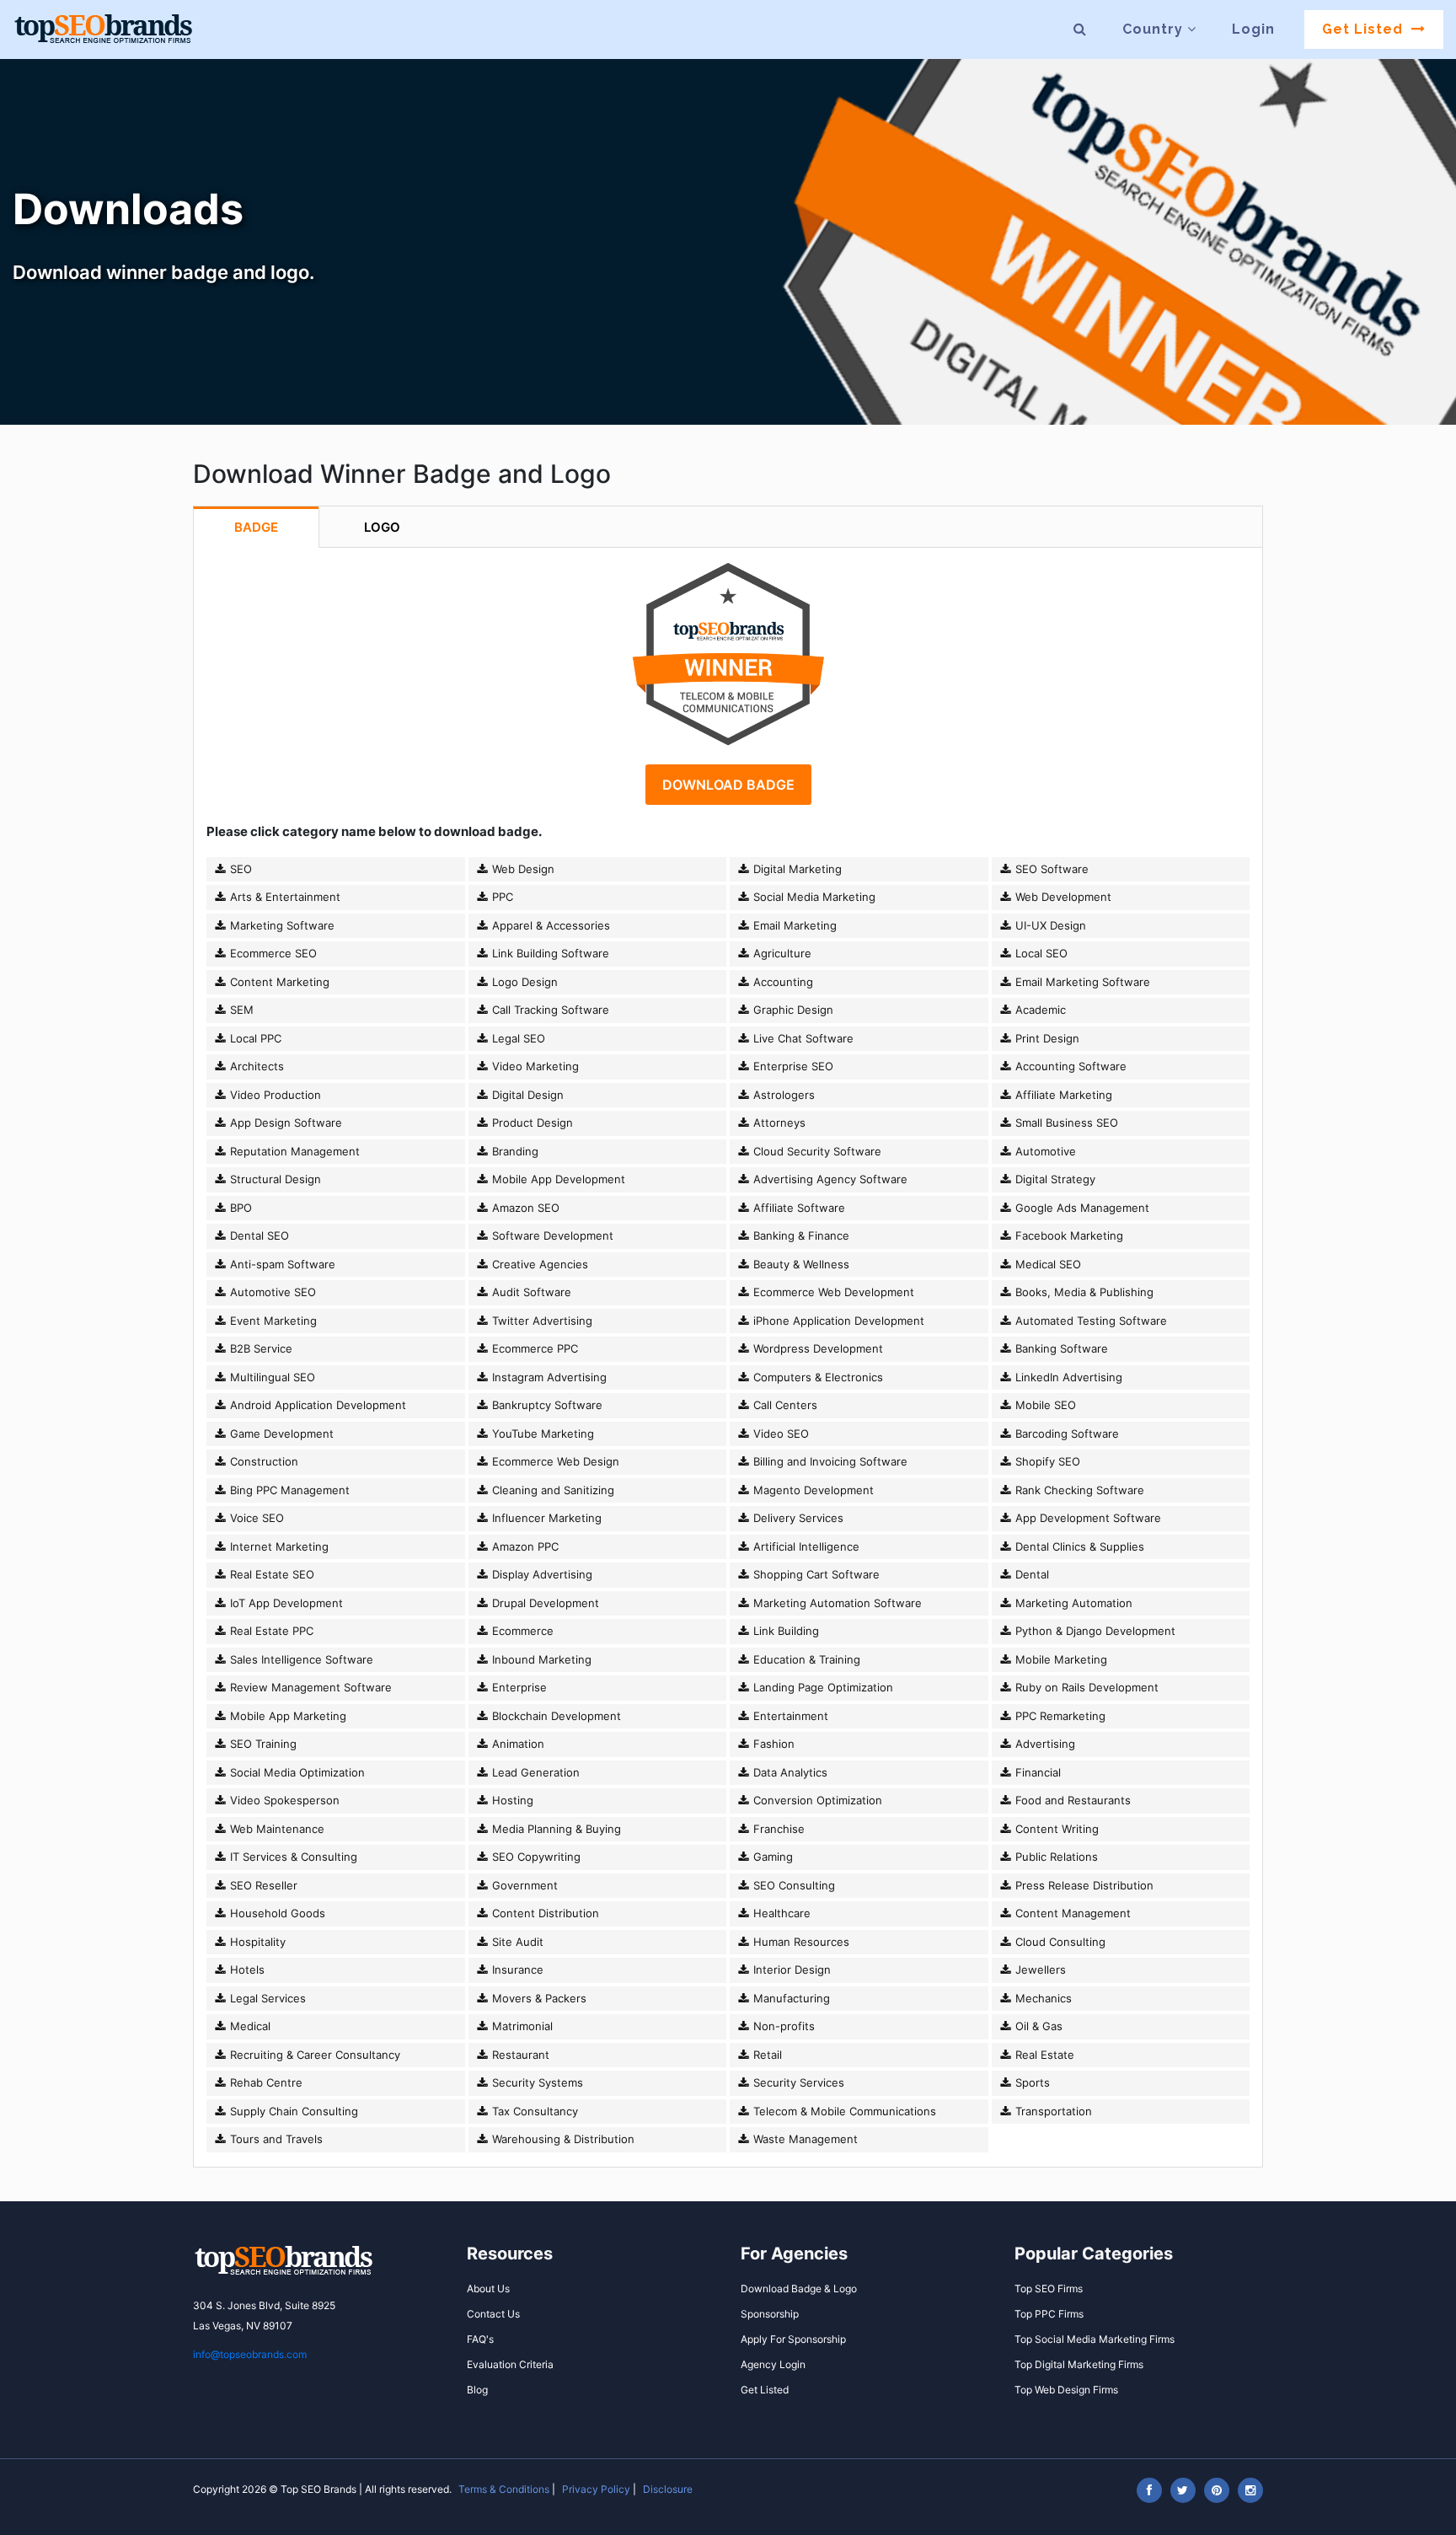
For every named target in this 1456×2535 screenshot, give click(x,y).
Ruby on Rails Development (1085, 1687)
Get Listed (1365, 29)
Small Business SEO (1065, 1123)
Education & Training (805, 1659)
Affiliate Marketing (1062, 1095)
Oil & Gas (1037, 2026)
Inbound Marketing (540, 1659)
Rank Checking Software (1078, 1490)
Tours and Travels (275, 2139)
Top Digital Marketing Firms (1079, 2364)
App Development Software (1087, 1518)
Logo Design (523, 982)
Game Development (280, 1434)
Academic (1039, 1010)
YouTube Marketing (541, 1434)
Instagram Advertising (548, 1377)
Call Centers (784, 1405)
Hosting (511, 1800)
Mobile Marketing (1060, 1659)
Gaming (771, 1857)
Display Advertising (541, 1574)
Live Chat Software (802, 1038)
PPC (501, 897)
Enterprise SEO (792, 1066)
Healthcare (780, 1913)
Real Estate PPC (270, 1631)
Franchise (777, 1829)
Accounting (782, 982)
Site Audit (516, 1942)
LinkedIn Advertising (1067, 1377)
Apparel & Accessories (549, 925)
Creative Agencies (538, 1264)
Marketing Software (281, 925)
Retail (766, 2055)
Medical (249, 2026)
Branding (514, 1151)
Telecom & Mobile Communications (843, 2111)
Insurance (516, 1970)
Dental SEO (258, 1235)
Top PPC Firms (1049, 2314)
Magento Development (812, 1490)
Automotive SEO (271, 1292)
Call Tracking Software (549, 1010)
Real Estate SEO (270, 1574)
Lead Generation (534, 1772)
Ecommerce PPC (533, 1348)
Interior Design (790, 1970)
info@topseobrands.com (250, 2354)
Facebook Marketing (1068, 1235)
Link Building (784, 1631)
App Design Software (284, 1123)
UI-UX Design (1049, 925)
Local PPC (254, 1038)
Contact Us (493, 2314)
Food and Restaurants (1071, 1800)
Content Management (1071, 1913)
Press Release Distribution (1083, 1885)
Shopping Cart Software (815, 1574)
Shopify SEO (1046, 1461)
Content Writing (1055, 1829)
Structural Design (274, 1179)
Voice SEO (255, 1518)
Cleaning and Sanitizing (551, 1490)
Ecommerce (521, 1631)
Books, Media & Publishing (1083, 1292)
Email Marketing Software (1081, 982)
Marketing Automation (1072, 1603)
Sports (1031, 2082)
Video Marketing (534, 1066)
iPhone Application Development (837, 1321)
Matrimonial (521, 2026)
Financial (1036, 1772)
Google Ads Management (1081, 1208)
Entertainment (789, 1716)
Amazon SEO (524, 1208)
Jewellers (1039, 1970)
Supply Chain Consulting (292, 2111)
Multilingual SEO (271, 1377)
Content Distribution (544, 1913)
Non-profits (782, 2026)
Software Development (551, 1235)
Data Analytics (789, 1772)
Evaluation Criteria (510, 2364)
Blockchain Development (555, 1716)
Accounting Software (1069, 1066)
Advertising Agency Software (829, 1179)
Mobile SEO (1044, 1405)
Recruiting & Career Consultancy (313, 2055)
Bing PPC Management (288, 1490)
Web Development (1062, 897)
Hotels (246, 1970)
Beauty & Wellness (800, 1264)
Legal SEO (517, 1038)
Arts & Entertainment (284, 897)
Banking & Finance (800, 1235)
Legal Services (266, 1998)
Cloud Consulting (1059, 1942)
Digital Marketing (796, 869)
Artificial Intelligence (805, 1546)
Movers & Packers (538, 1998)
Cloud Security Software (816, 1151)
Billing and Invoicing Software (829, 1461)
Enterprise (518, 1687)
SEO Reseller (262, 1885)
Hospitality (256, 1942)
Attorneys (778, 1123)
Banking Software (1060, 1348)
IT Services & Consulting (292, 1857)
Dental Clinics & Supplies (1078, 1546)
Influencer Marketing (545, 1518)
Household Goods (276, 1913)
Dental (1030, 1574)
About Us (488, 2288)
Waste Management (804, 2139)
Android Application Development (316, 1405)
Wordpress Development (816, 1348)
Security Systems (536, 2082)
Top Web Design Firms (1066, 2390)
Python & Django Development (1094, 1631)
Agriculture (781, 953)
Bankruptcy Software (546, 1405)
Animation (517, 1744)
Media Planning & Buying (555, 1829)
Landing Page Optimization (822, 1687)
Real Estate (1043, 2055)
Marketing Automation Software (836, 1603)
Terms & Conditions (504, 2489)
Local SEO (1040, 953)
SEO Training (262, 1744)
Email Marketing (793, 925)
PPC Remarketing (1059, 1716)
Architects (255, 1066)
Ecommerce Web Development (832, 1292)
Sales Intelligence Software (300, 1659)
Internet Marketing (278, 1546)
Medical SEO (1046, 1264)
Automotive (1044, 1151)
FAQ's (480, 2339)
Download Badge (728, 785)
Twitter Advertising (541, 1321)
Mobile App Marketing (286, 1716)
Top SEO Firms (1049, 2288)
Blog (477, 2390)
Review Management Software (309, 1687)
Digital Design (526, 1095)
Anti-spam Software (281, 1264)
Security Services (797, 2082)
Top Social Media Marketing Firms (1095, 2339)
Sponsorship (770, 2314)
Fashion (772, 1744)
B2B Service (260, 1348)
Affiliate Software (798, 1208)
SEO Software (1050, 869)
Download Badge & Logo (799, 2288)
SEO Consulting (792, 1885)
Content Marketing (278, 982)
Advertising (1044, 1744)
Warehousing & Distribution (562, 2139)
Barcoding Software (1065, 1434)
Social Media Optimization (296, 1772)
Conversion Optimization (816, 1800)
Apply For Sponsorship (793, 2339)
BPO (239, 1208)
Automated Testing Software (1089, 1321)
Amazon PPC (524, 1546)
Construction (262, 1461)
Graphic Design (792, 1010)
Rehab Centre (265, 2082)
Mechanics (1042, 1998)
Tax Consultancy (533, 2111)
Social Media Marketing (813, 897)
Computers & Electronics (816, 1377)
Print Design (1046, 1038)
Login (1253, 29)
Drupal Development (544, 1603)
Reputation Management (293, 1151)
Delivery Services (797, 1518)
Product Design (531, 1123)
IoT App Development (285, 1603)
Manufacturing (790, 1998)
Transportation (1052, 2111)
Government (523, 1885)
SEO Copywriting (535, 1857)
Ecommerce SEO (272, 953)
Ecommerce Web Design (554, 1461)
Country (1155, 29)
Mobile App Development (557, 1179)
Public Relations (1055, 1857)
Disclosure (668, 2489)
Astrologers (782, 1095)
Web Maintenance (276, 1829)
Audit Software (530, 1292)
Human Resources (800, 1942)
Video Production (274, 1095)
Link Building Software (549, 953)
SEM (240, 1010)
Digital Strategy (1054, 1179)
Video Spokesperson (283, 1800)
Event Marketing (272, 1321)
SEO (239, 869)
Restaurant (519, 2055)
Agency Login (773, 2364)
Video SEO (779, 1434)
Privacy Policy (596, 2489)
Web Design (522, 869)
